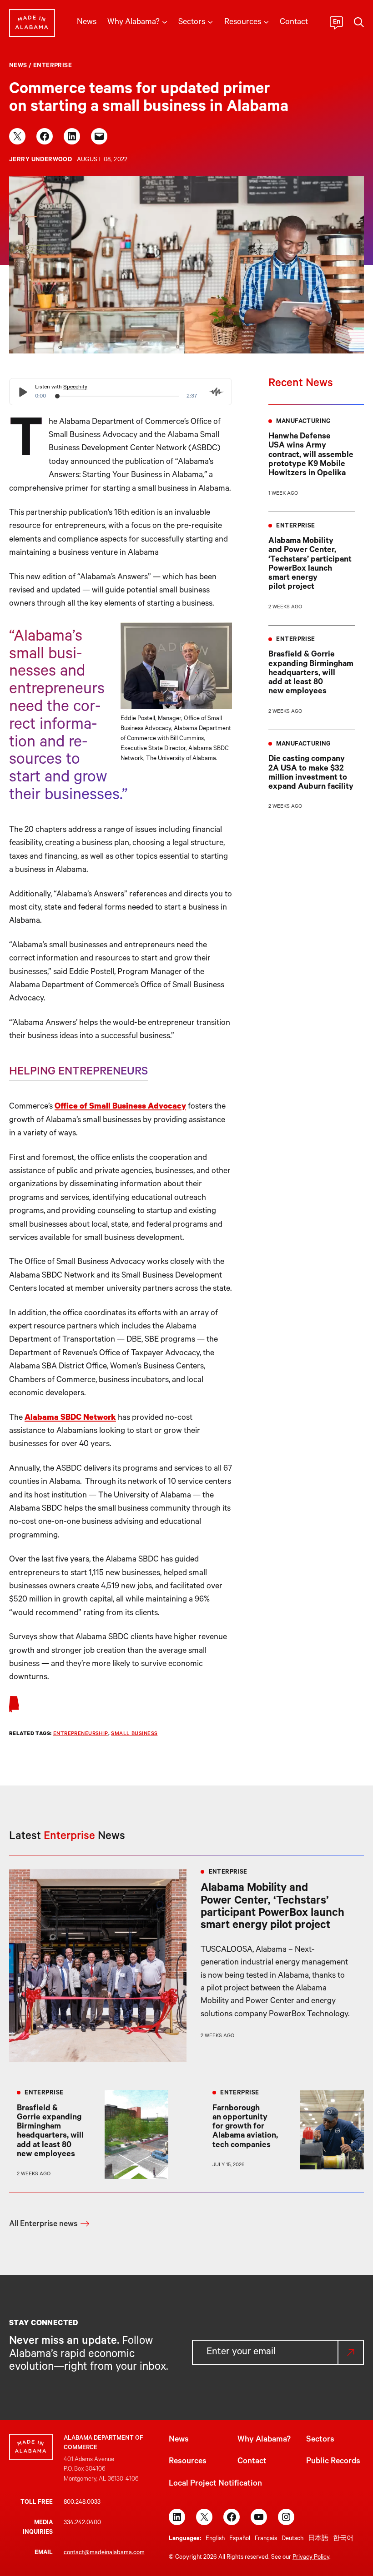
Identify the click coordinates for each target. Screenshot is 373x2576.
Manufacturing (303, 422)
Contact (252, 2462)
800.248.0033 (82, 2503)
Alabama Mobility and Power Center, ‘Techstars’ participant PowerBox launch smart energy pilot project (310, 564)
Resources (188, 2462)
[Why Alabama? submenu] (165, 21)
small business (134, 1734)
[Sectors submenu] (210, 21)
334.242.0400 (82, 2523)
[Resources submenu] (266, 21)
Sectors (320, 2440)
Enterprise (53, 66)
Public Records (333, 2462)
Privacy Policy (311, 2558)
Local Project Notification (215, 2484)
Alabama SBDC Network (70, 1418)
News (18, 66)
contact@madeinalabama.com (104, 2553)
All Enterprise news (43, 2225)
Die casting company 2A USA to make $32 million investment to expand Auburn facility (311, 773)
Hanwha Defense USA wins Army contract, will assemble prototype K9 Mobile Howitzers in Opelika (311, 455)
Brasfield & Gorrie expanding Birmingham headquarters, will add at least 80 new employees (311, 674)
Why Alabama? (264, 2440)
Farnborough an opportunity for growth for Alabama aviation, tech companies (245, 2127)
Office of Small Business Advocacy (120, 1107)
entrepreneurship (81, 1734)
